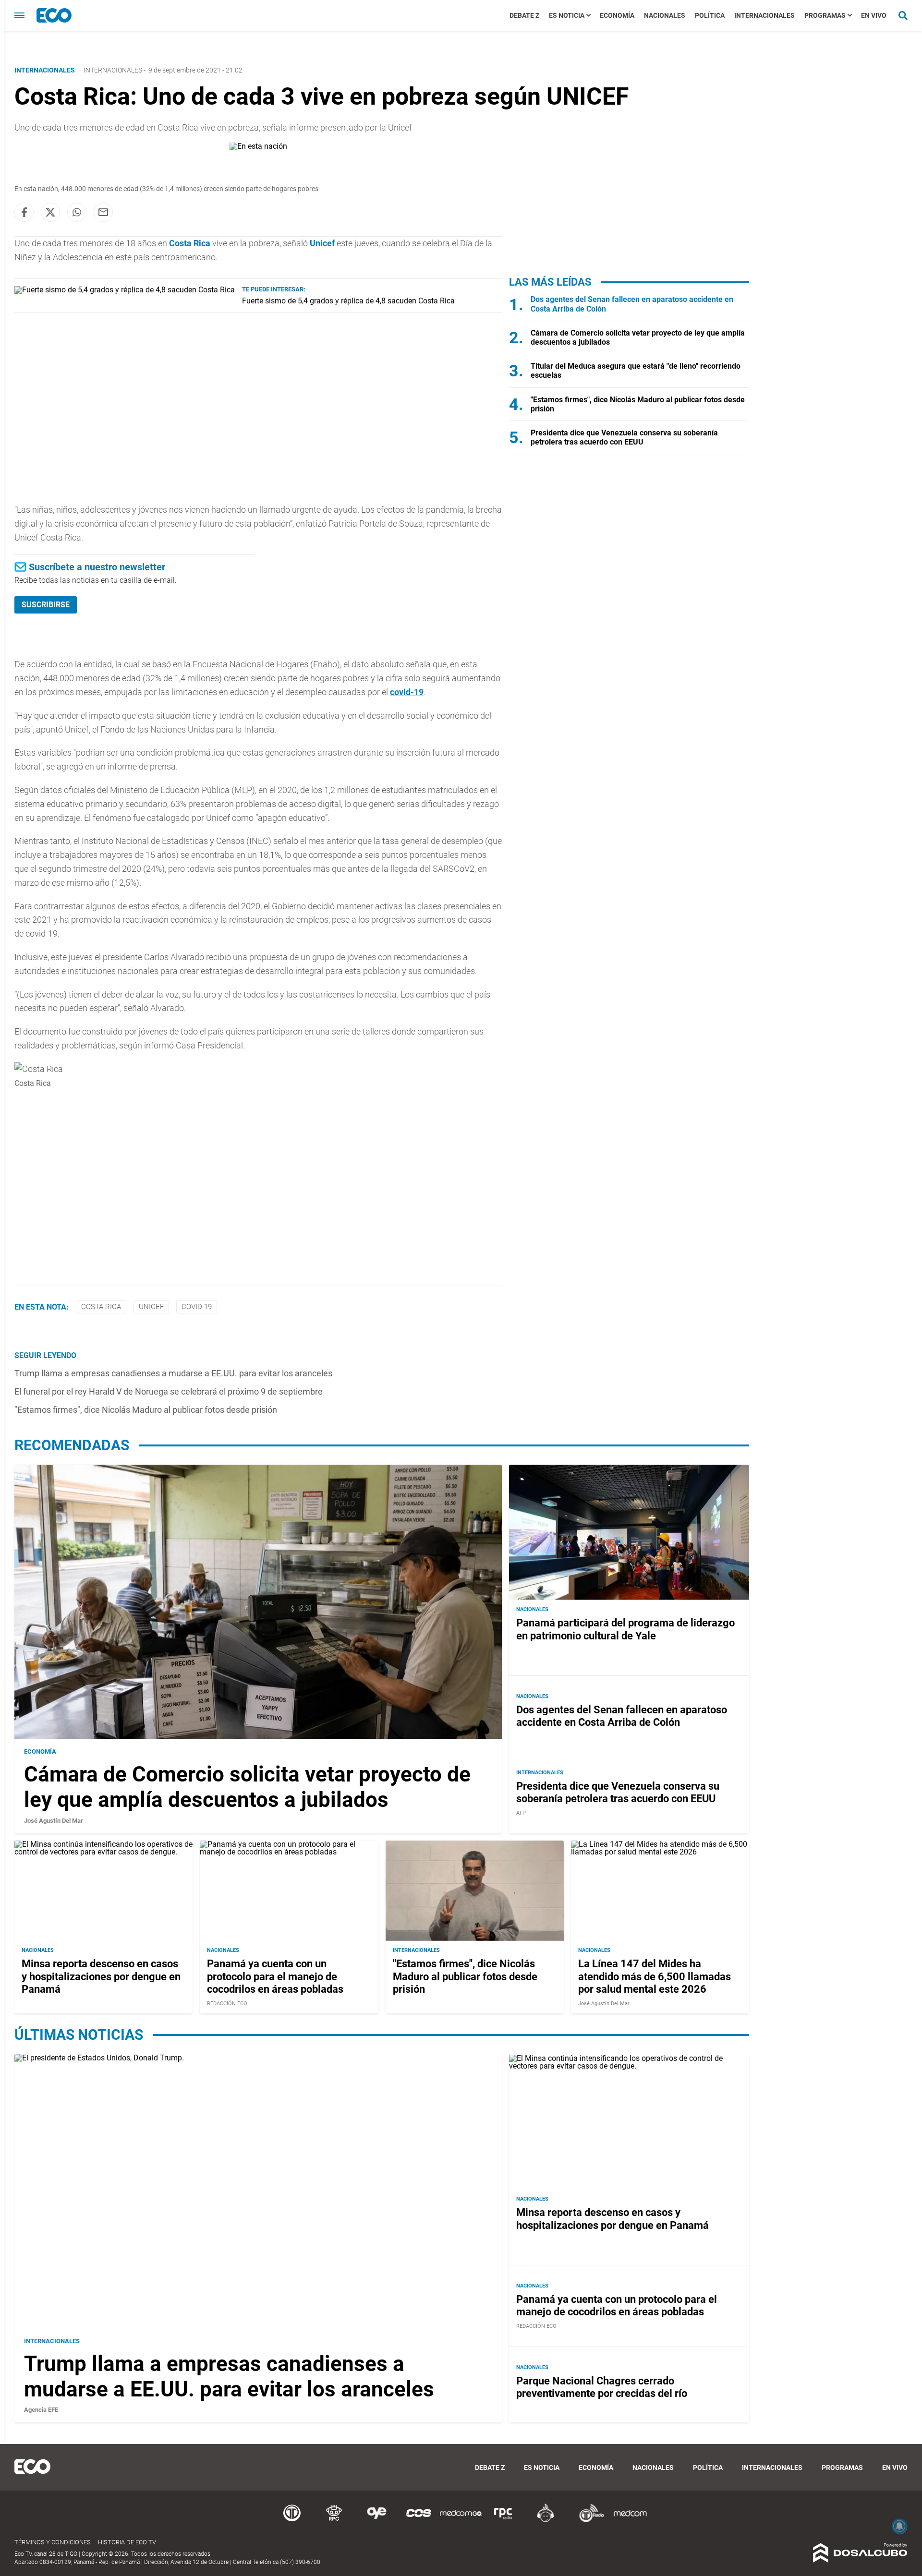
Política (710, 15)
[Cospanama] (419, 2521)
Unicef (322, 243)
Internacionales (764, 15)
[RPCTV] (334, 2521)
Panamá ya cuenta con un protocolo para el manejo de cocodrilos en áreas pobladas (275, 1977)
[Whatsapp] (77, 212)
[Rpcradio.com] (503, 2521)
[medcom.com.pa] (630, 2521)
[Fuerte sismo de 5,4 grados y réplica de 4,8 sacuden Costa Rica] (125, 290)
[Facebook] (24, 212)
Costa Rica (101, 1307)
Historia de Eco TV (127, 2542)
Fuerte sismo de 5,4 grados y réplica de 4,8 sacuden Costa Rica (348, 301)
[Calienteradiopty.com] (546, 2521)
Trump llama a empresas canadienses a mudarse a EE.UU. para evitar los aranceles (173, 1373)
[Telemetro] (292, 2521)
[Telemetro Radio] (588, 2521)
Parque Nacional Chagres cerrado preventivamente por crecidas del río (602, 2387)
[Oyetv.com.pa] (376, 2521)
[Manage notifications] (899, 2526)
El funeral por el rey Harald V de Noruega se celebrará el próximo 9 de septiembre (169, 1391)
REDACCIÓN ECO (227, 2004)
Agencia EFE (41, 2410)
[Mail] (103, 212)
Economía (617, 15)
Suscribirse (46, 605)
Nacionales (665, 15)
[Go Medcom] (461, 2521)
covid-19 (407, 692)
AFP (521, 1813)
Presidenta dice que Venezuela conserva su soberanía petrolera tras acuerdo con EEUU (624, 437)
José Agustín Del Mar (54, 1821)
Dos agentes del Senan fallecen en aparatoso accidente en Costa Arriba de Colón (622, 1716)
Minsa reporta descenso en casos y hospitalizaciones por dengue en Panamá (101, 1977)
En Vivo (874, 15)
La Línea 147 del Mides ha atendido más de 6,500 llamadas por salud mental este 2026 (655, 1977)
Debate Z (524, 15)
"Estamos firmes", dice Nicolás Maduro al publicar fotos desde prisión (146, 1410)
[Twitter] (50, 212)
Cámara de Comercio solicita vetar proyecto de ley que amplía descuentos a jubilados (247, 1787)
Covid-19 (197, 1307)
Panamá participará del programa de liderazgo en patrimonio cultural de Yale (625, 1630)
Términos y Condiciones (53, 2542)
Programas (825, 15)
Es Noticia (567, 15)
